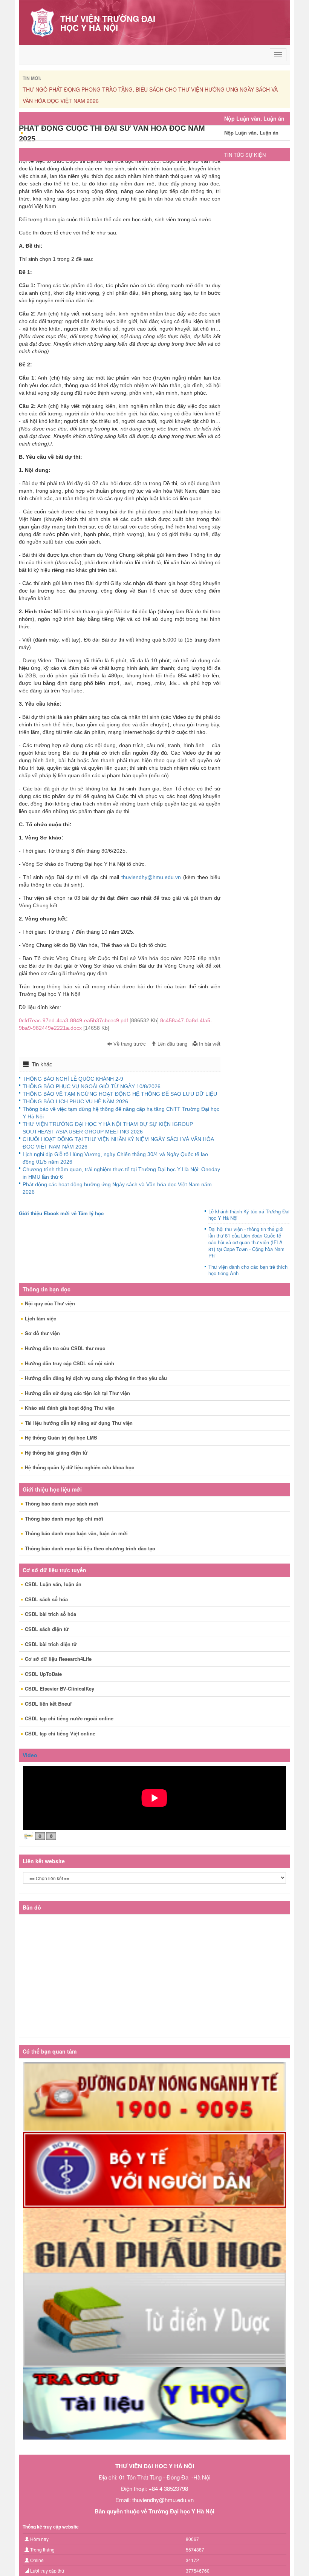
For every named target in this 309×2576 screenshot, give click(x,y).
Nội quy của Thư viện (50, 1303)
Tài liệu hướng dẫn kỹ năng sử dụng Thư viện (79, 1423)
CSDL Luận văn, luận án (53, 1584)
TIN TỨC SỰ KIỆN (245, 155)
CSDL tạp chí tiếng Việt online (60, 1733)
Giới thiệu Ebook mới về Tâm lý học (61, 1213)
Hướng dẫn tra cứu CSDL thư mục (65, 1348)
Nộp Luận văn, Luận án (251, 132)
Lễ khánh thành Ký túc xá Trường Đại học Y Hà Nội (249, 1215)
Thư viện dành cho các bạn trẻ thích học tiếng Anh (248, 1270)
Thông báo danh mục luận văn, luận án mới (76, 1533)
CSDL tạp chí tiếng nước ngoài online (69, 1718)
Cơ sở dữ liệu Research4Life (58, 1659)
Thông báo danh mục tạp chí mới (64, 1518)
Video (30, 1755)
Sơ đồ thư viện (42, 1333)
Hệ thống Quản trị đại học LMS (61, 1437)
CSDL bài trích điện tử (51, 1644)
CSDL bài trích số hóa (50, 1614)
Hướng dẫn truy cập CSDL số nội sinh (70, 1363)
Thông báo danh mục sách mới (62, 1503)
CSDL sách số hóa (46, 1599)
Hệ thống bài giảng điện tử (56, 1453)
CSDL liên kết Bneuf (48, 1704)
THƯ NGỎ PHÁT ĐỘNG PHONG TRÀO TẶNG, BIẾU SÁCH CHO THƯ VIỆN (115, 89)
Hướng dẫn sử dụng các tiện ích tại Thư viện (77, 1393)
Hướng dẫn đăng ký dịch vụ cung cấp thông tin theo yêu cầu (96, 1378)
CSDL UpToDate (43, 1674)
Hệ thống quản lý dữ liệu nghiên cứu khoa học (80, 1467)
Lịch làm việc (41, 1318)
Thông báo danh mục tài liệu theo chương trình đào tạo (90, 1548)
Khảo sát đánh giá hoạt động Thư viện (70, 1408)
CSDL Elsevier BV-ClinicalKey (60, 1688)
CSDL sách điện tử (47, 1629)
